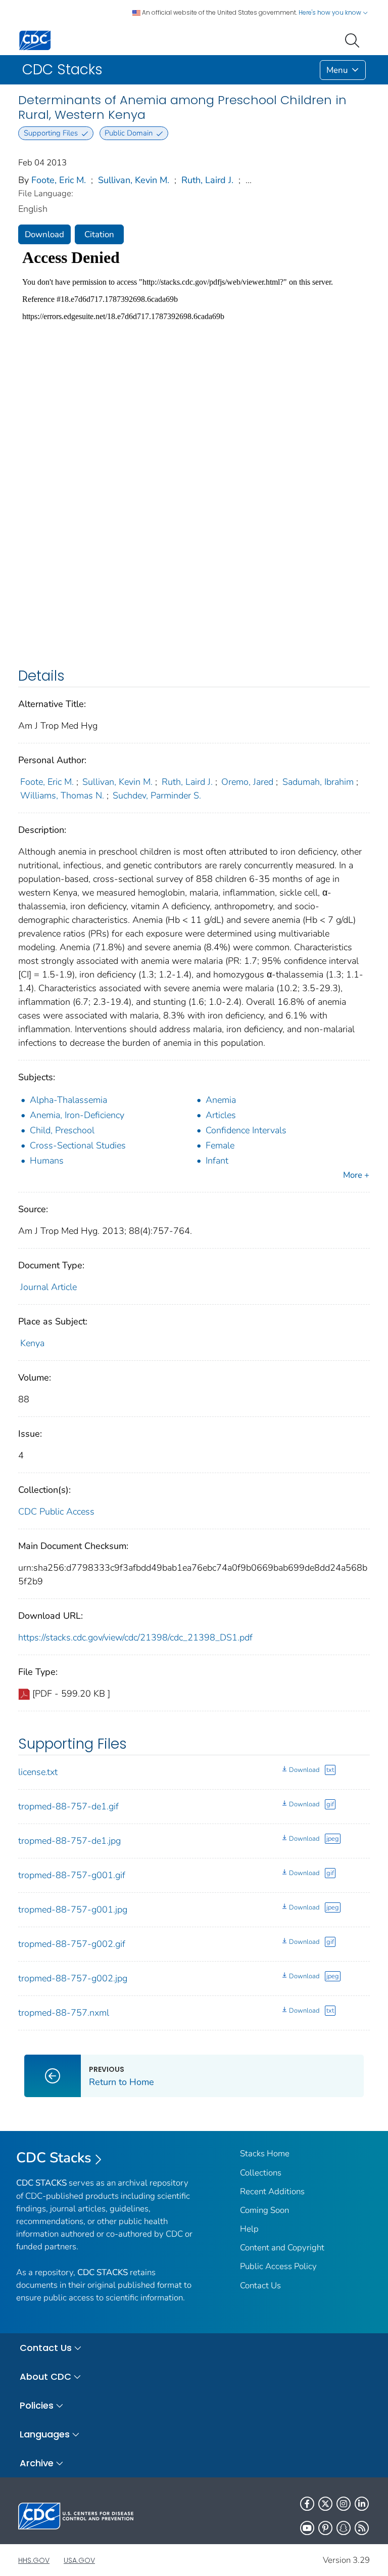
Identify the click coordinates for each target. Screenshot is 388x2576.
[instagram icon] (344, 2504)
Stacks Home (265, 2153)
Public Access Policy (278, 2266)
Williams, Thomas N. (62, 795)
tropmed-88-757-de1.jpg (69, 1841)
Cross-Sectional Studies (78, 1145)
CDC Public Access (56, 1512)
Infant (217, 1161)
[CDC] (35, 40)
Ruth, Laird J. (207, 180)
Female (220, 1145)
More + (356, 1175)
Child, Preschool (62, 1130)
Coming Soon (264, 2210)
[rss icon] (362, 2528)
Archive (37, 2463)
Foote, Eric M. (59, 180)
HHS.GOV (34, 2560)
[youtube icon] (307, 2528)
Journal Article (48, 1287)
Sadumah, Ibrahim (318, 782)
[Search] (354, 39)
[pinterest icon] (325, 2528)
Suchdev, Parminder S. (157, 795)
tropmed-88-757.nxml (64, 2013)
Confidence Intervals (246, 1130)
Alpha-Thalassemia (68, 1100)
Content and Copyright (282, 2248)
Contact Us (260, 2285)
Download (44, 234)
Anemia (221, 1100)
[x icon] (325, 2504)
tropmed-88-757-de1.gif (68, 1806)
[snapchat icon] (344, 2528)
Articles (221, 1115)
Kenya (32, 1343)
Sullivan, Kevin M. (134, 180)
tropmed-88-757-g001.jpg (73, 1909)
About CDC (45, 2377)
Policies (37, 2405)
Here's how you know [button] (331, 12)
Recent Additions (272, 2191)
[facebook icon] (307, 2504)
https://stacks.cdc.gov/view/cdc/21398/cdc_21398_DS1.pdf (135, 1637)
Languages (45, 2434)
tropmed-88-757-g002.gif (72, 1944)
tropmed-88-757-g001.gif (72, 1875)
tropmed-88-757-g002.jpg (73, 1978)
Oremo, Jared (247, 782)
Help (249, 2229)
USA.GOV (79, 2560)
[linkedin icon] (362, 2504)
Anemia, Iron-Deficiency (77, 1115)
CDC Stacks (54, 2158)
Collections (261, 2173)
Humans (47, 1161)
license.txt (38, 1772)
